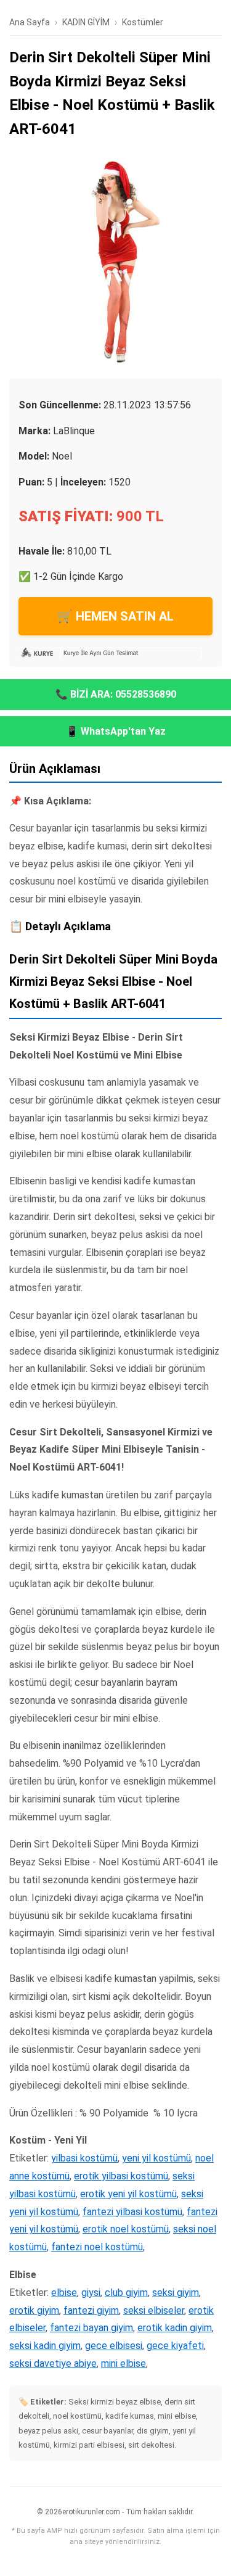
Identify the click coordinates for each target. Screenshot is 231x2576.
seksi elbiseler (154, 2310)
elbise (64, 2293)
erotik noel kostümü (126, 2229)
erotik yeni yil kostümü (128, 2194)
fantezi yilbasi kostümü (132, 2212)
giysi (91, 2293)
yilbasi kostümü (84, 2158)
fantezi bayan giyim (91, 2328)
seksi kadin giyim (45, 2346)
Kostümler (143, 22)
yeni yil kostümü (156, 2158)
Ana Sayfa (30, 22)
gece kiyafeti (175, 2346)
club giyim (126, 2293)
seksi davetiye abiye (53, 2363)
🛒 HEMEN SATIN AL (115, 616)
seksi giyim (176, 2293)
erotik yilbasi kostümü (121, 2176)
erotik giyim (34, 2310)
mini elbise (124, 2363)
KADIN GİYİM (86, 22)
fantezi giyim (91, 2310)
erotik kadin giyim (175, 2328)
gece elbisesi (114, 2346)
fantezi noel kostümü (97, 2247)
